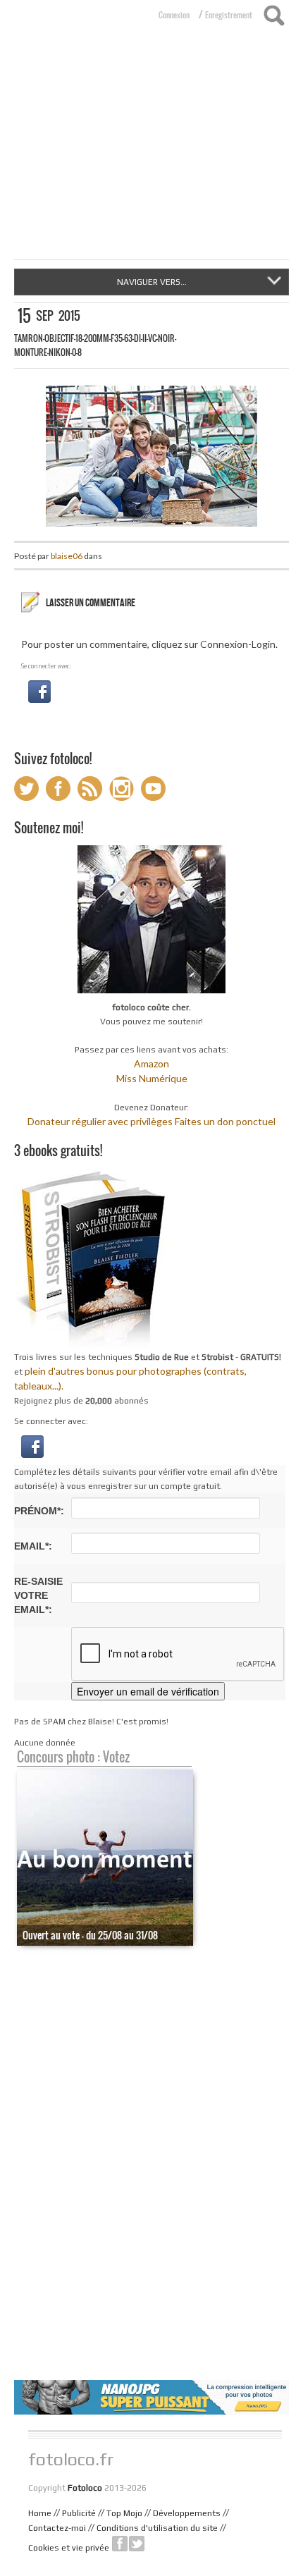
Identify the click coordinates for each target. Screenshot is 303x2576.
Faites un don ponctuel (225, 1121)
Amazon (151, 1063)
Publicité (79, 2513)
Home (40, 2513)
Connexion (174, 15)
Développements (187, 2513)
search (274, 16)
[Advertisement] (151, 154)
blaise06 (67, 556)
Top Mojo (124, 2513)
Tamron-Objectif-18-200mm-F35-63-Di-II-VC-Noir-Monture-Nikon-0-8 (95, 345)
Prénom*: (39, 1511)
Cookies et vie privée (69, 2548)
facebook (120, 2544)
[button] (39, 691)
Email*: (33, 1546)
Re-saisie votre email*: (38, 1595)
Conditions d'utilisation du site (157, 2528)
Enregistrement (229, 15)
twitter (137, 2544)
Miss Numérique (152, 1078)
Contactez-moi (57, 2528)
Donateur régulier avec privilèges (100, 1121)
